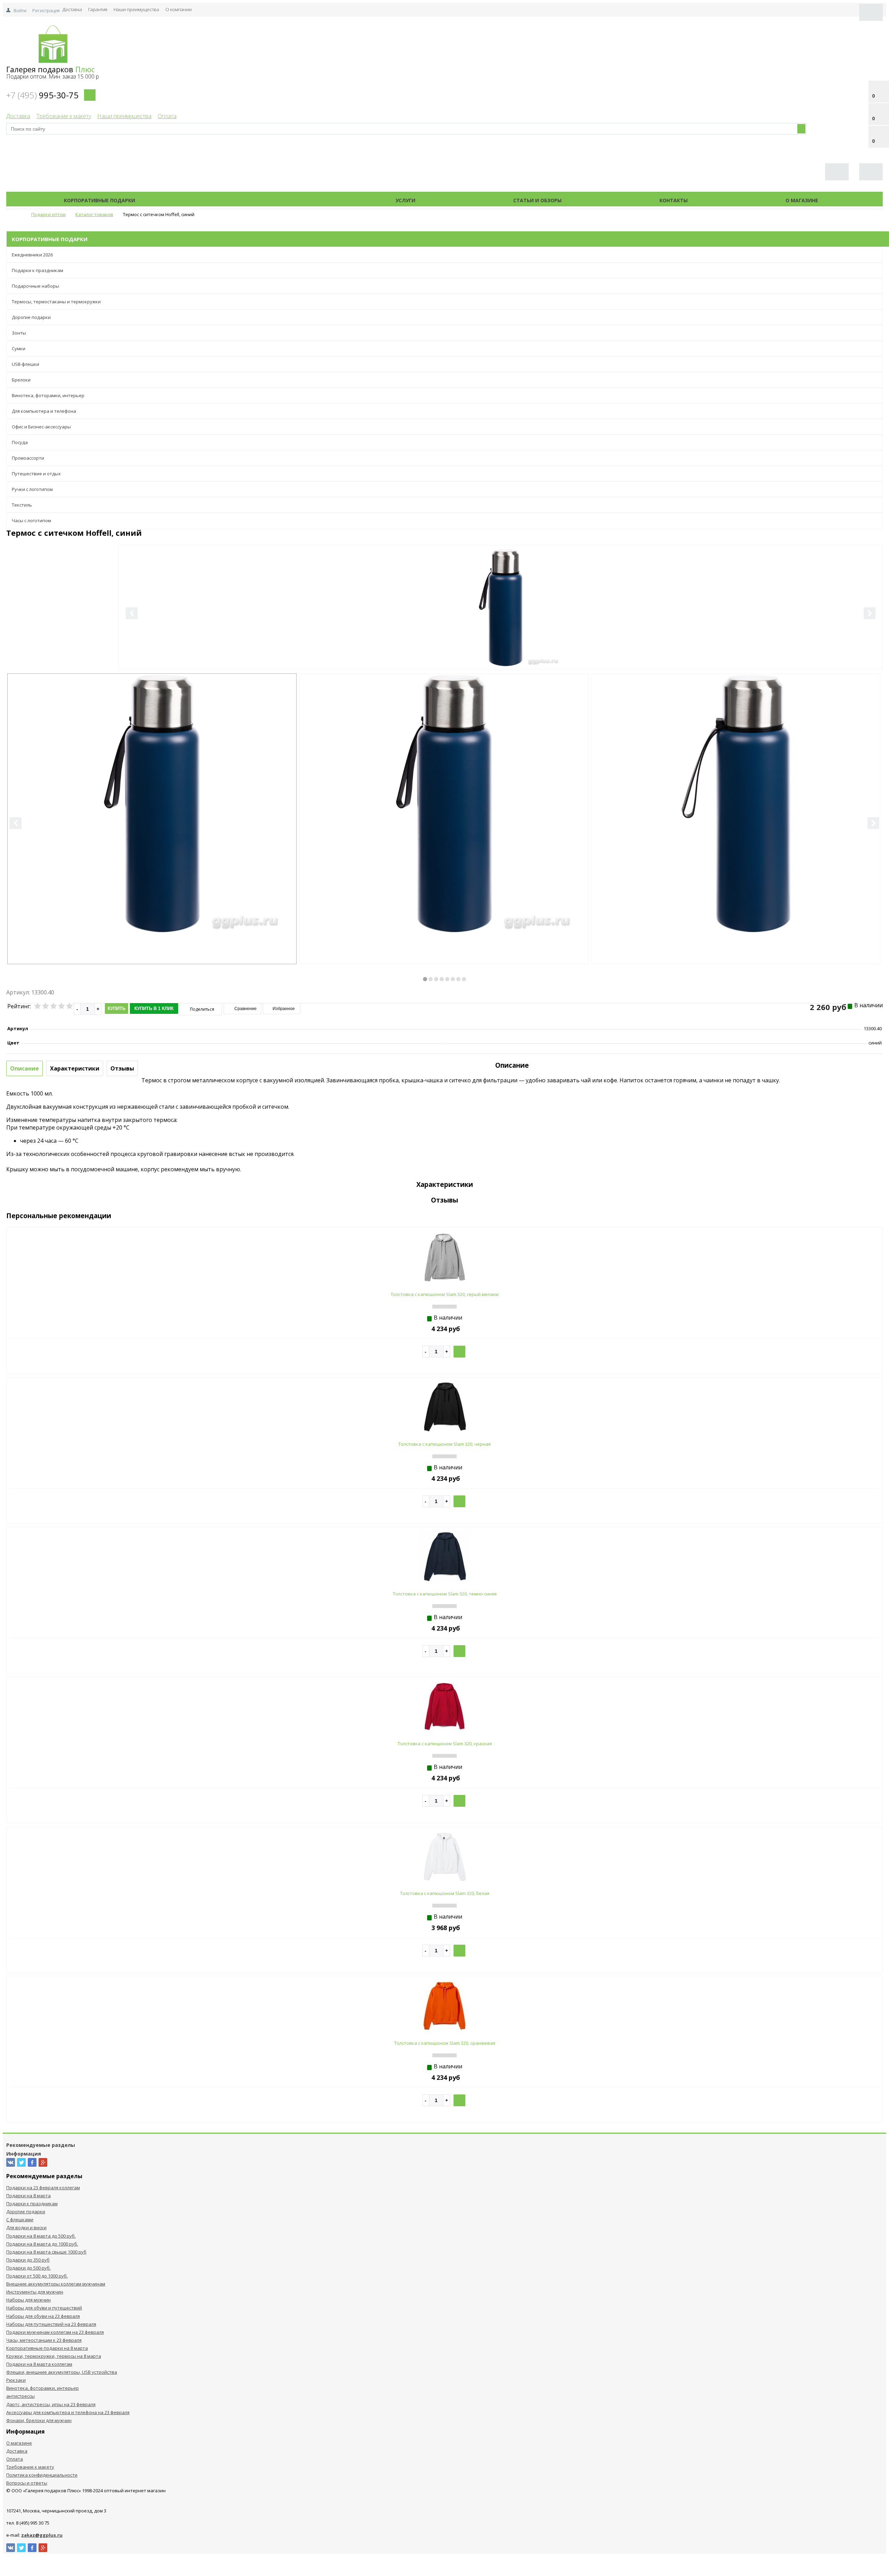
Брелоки (21, 380)
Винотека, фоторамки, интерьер (48, 395)
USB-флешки (26, 364)
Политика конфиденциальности (42, 2475)
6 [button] (453, 979)
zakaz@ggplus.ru (42, 2535)
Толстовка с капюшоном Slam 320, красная (445, 1744)
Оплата (167, 116)
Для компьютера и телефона (44, 411)
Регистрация (46, 10)
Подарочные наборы (35, 286)
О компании (178, 9)
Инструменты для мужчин (35, 2292)
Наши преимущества (136, 9)
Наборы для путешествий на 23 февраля (51, 2324)
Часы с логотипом (31, 520)
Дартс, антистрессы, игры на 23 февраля (51, 2404)
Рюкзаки (16, 2380)
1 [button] (425, 979)
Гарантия (98, 9)
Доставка (72, 9)
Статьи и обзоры (537, 200)
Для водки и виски (26, 2228)
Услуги (405, 200)
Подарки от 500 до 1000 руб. (37, 2276)
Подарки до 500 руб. (28, 2268)
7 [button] (458, 979)
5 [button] (447, 979)
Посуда (20, 442)
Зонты (19, 333)
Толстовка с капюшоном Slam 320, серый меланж (445, 1294)
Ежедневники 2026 (32, 255)
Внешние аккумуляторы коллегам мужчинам (56, 2284)
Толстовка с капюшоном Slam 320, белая (445, 1893)
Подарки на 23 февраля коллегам (43, 2188)
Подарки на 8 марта (28, 2196)
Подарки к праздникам (38, 270)
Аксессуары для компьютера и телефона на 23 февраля (68, 2412)
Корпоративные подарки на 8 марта (47, 2348)
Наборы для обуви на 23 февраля (43, 2316)
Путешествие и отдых (36, 474)
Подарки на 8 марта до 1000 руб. (42, 2244)
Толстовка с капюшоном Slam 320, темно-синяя (445, 1594)
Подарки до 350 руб (28, 2260)
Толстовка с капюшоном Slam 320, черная (444, 1444)
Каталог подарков (265, 200)
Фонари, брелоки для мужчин (39, 2420)
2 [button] (431, 979)
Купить (117, 1008)
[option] (501, 636)
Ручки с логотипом (32, 489)
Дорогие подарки (31, 317)
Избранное (283, 1009)
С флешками (20, 2220)
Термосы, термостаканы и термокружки (56, 302)
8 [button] (464, 979)
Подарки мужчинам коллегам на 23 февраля (55, 2332)
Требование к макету (64, 116)
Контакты (674, 200)
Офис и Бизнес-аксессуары (41, 427)
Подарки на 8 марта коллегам (39, 2364)
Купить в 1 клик (154, 1008)
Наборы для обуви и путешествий (44, 2308)
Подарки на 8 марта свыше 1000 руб (46, 2252)
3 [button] (436, 979)
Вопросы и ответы (27, 2483)
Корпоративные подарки (99, 200)
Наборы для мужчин (28, 2300)
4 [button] (442, 979)
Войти (20, 10)
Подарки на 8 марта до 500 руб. (41, 2236)
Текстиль (22, 505)
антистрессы (20, 2396)
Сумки (19, 348)
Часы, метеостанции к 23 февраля (44, 2340)
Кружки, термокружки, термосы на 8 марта (54, 2356)
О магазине (802, 200)
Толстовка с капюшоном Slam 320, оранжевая (445, 2043)
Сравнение (245, 1009)
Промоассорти (28, 458)
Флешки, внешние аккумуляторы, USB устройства (62, 2372)
